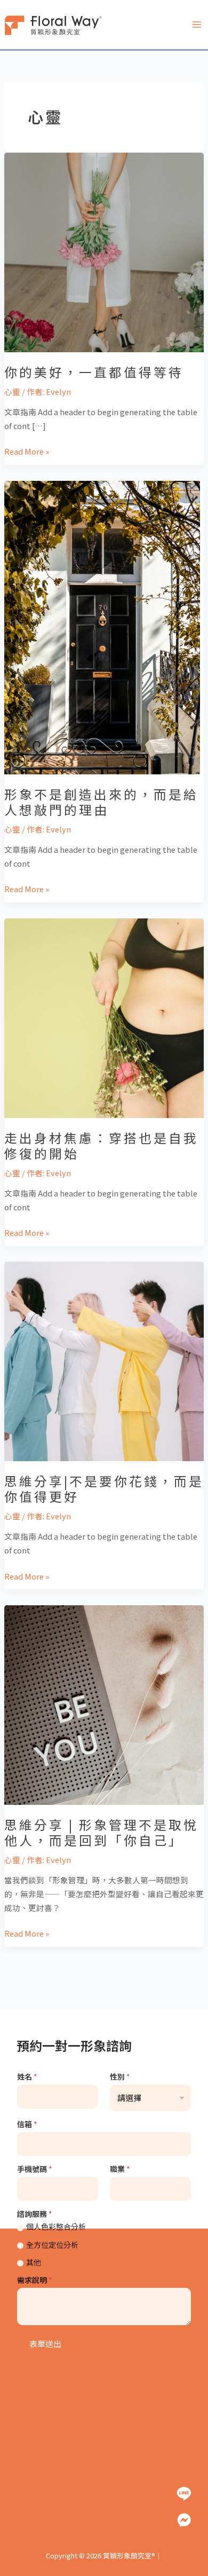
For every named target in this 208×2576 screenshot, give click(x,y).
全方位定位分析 (52, 2245)
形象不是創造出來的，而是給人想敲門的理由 (101, 802)
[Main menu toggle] (197, 25)
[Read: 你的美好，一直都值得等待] (104, 251)
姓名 (27, 2077)
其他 (34, 2262)
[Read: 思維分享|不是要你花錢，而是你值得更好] (104, 1360)
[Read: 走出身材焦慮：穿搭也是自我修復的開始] (104, 1017)
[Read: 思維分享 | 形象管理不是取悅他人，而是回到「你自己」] (104, 1704)
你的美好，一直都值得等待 (94, 372)
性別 (120, 2077)
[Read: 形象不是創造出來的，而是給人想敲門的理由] (102, 626)
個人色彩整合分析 (56, 2226)
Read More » (27, 451)
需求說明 (35, 2280)
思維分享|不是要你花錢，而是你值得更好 (104, 1488)
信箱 (27, 2124)
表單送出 (45, 2344)
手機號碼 (35, 2169)
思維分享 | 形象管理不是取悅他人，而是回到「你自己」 (101, 1832)
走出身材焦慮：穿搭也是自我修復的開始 (101, 1145)
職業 (120, 2169)
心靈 (12, 391)
